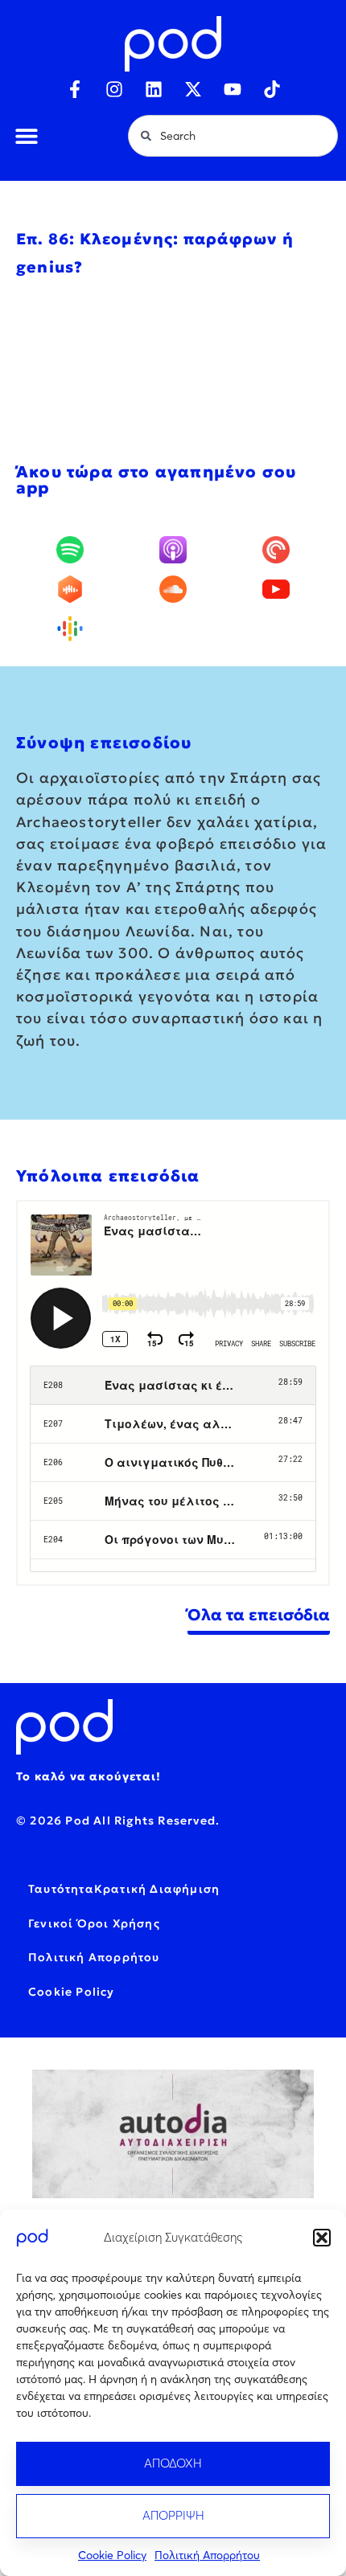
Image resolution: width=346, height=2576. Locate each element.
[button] (322, 2238)
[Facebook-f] (75, 89)
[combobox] (233, 136)
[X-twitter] (193, 89)
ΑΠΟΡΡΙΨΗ (173, 2515)
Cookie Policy (112, 2555)
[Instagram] (114, 89)
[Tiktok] (272, 89)
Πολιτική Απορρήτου (207, 2555)
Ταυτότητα (61, 1889)
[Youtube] (233, 89)
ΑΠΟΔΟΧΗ (173, 2463)
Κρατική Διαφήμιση (157, 1889)
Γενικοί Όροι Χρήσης (94, 1923)
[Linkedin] (154, 89)
